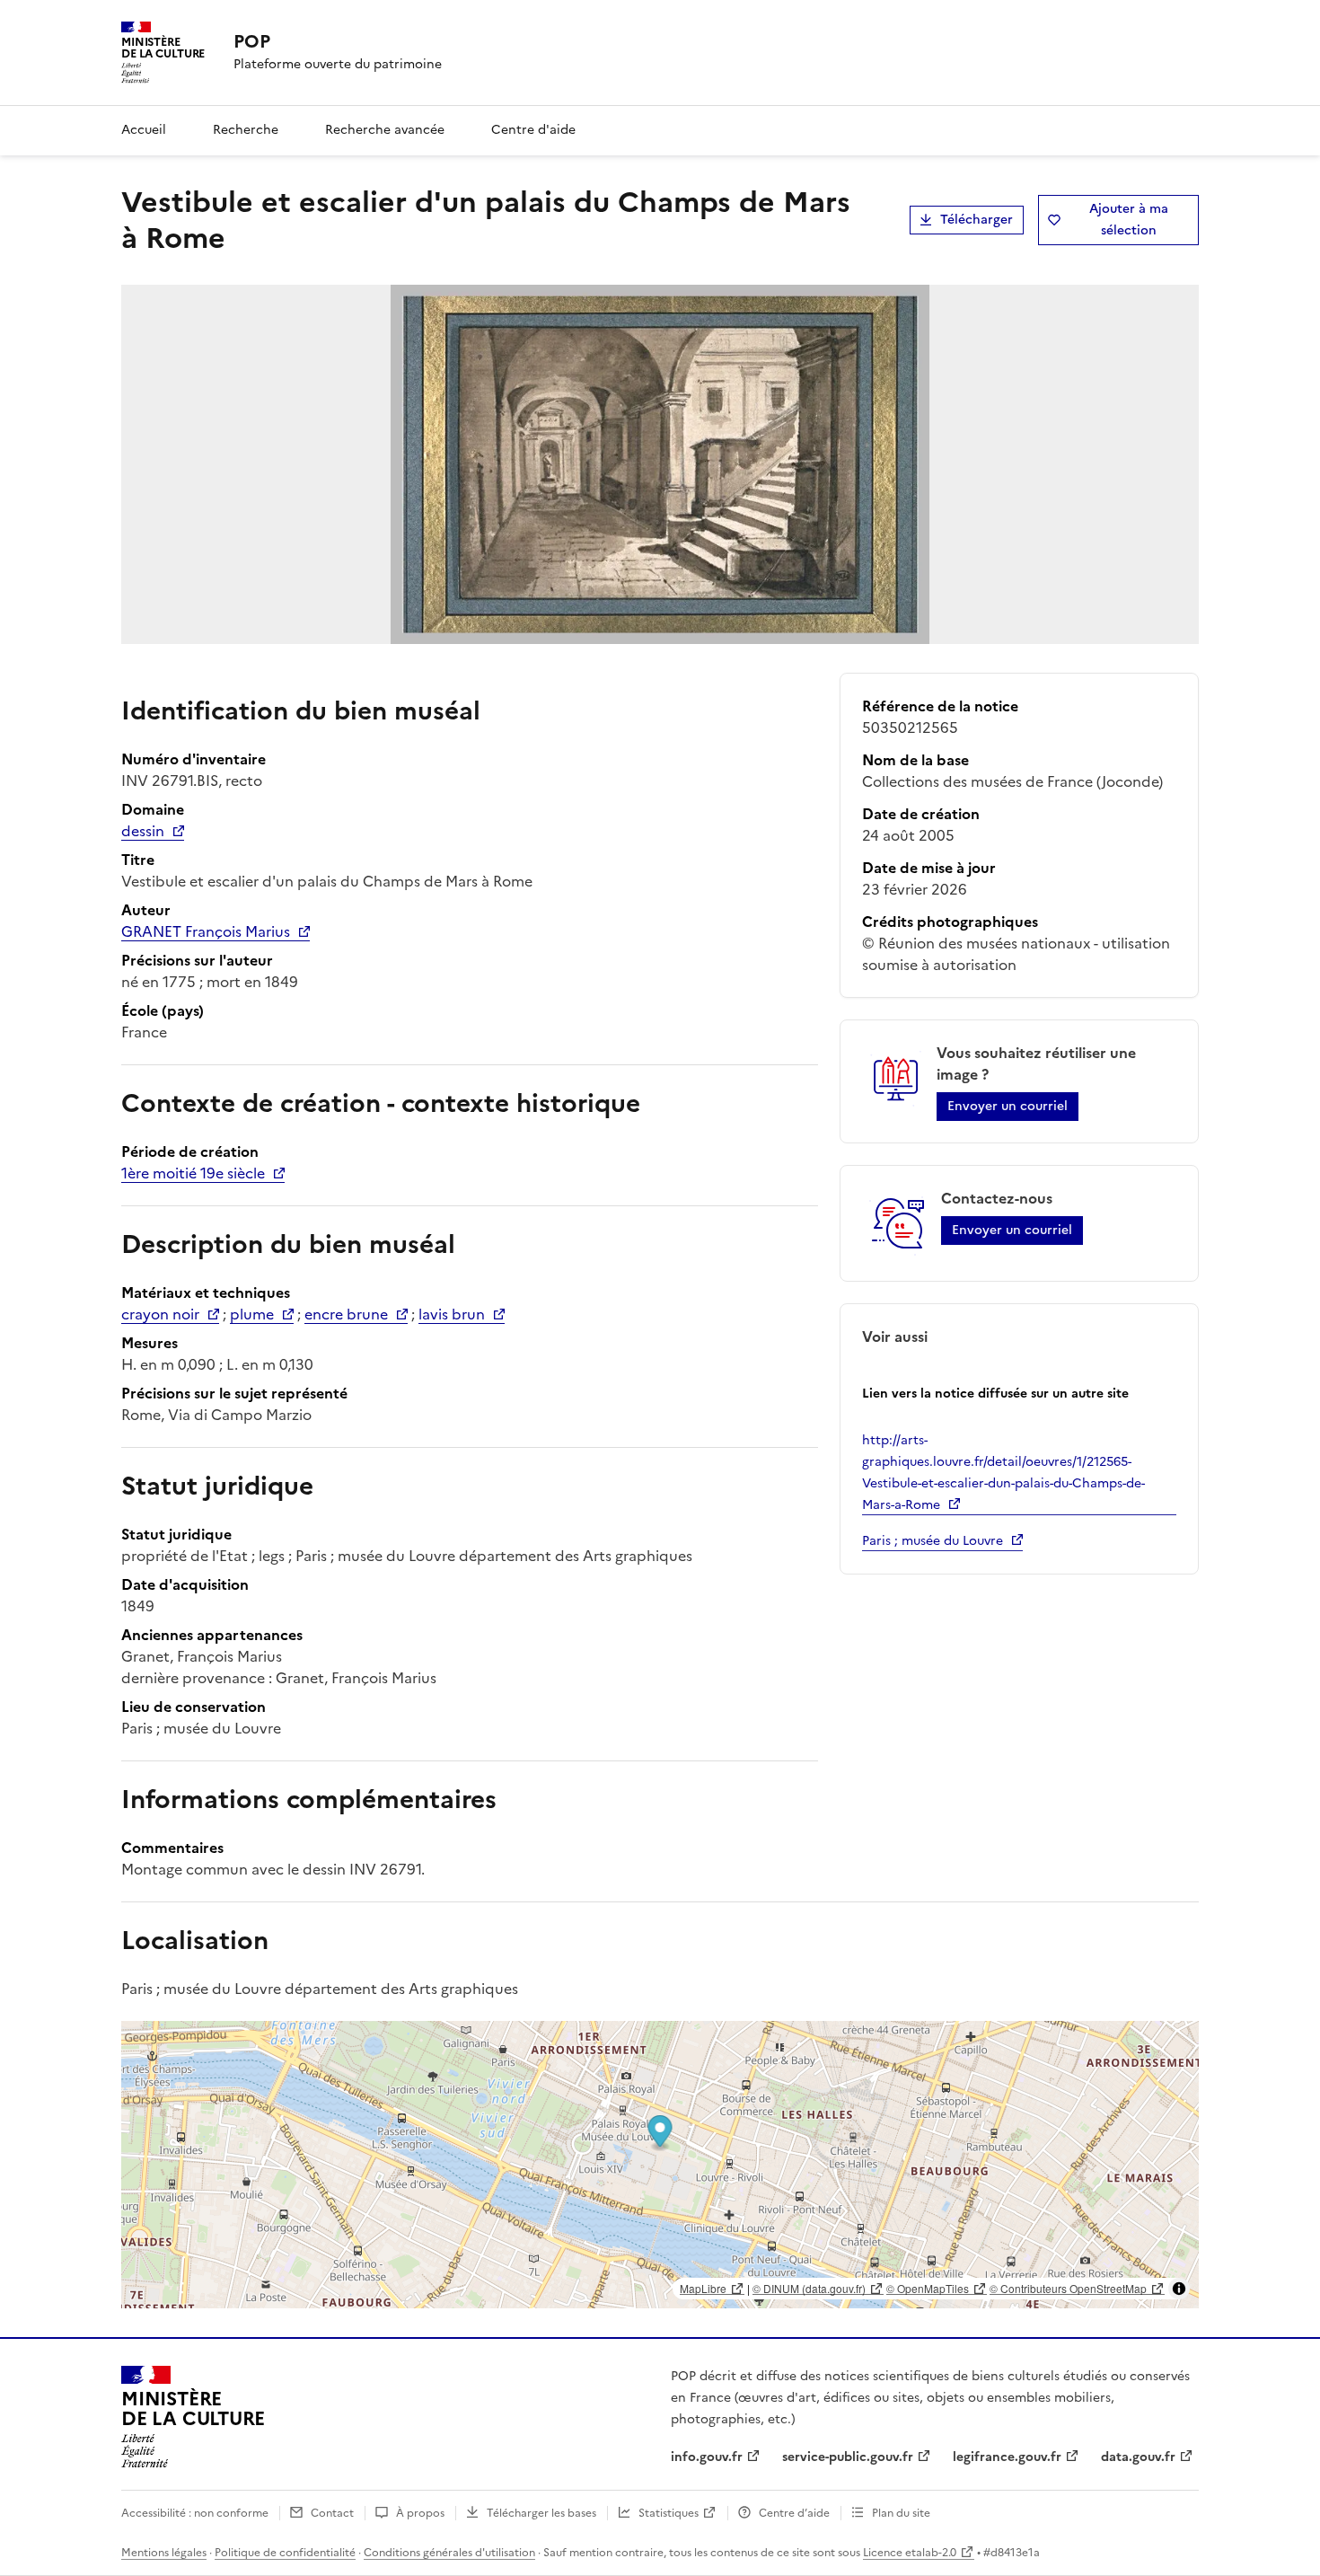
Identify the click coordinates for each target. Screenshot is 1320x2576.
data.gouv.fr (1138, 2457)
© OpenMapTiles (928, 2288)
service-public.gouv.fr (848, 2457)
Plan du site (901, 2513)
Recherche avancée (385, 130)
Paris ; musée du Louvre (933, 1541)
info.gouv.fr (707, 2457)
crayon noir (160, 1314)
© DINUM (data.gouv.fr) (809, 2288)
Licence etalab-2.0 (910, 2553)
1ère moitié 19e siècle (193, 1173)
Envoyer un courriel (1008, 1106)
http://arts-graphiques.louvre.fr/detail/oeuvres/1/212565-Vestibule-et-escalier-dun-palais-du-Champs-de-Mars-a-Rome (1003, 1473)
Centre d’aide (794, 2513)
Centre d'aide (533, 130)
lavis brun (452, 1314)
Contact (332, 2513)
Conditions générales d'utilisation (449, 2553)
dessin (143, 831)
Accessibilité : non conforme (195, 2513)
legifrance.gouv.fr (1007, 2457)
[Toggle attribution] (1179, 2289)
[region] (660, 2165)
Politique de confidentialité (285, 2553)
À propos (420, 2513)
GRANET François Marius (206, 931)
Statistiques (669, 2513)
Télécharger (977, 220)
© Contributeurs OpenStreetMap (1068, 2288)
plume (252, 1314)
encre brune (346, 1314)
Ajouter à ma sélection (1129, 220)
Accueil (144, 130)
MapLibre (703, 2288)
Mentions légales (164, 2553)
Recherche (246, 130)
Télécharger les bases (541, 2513)
